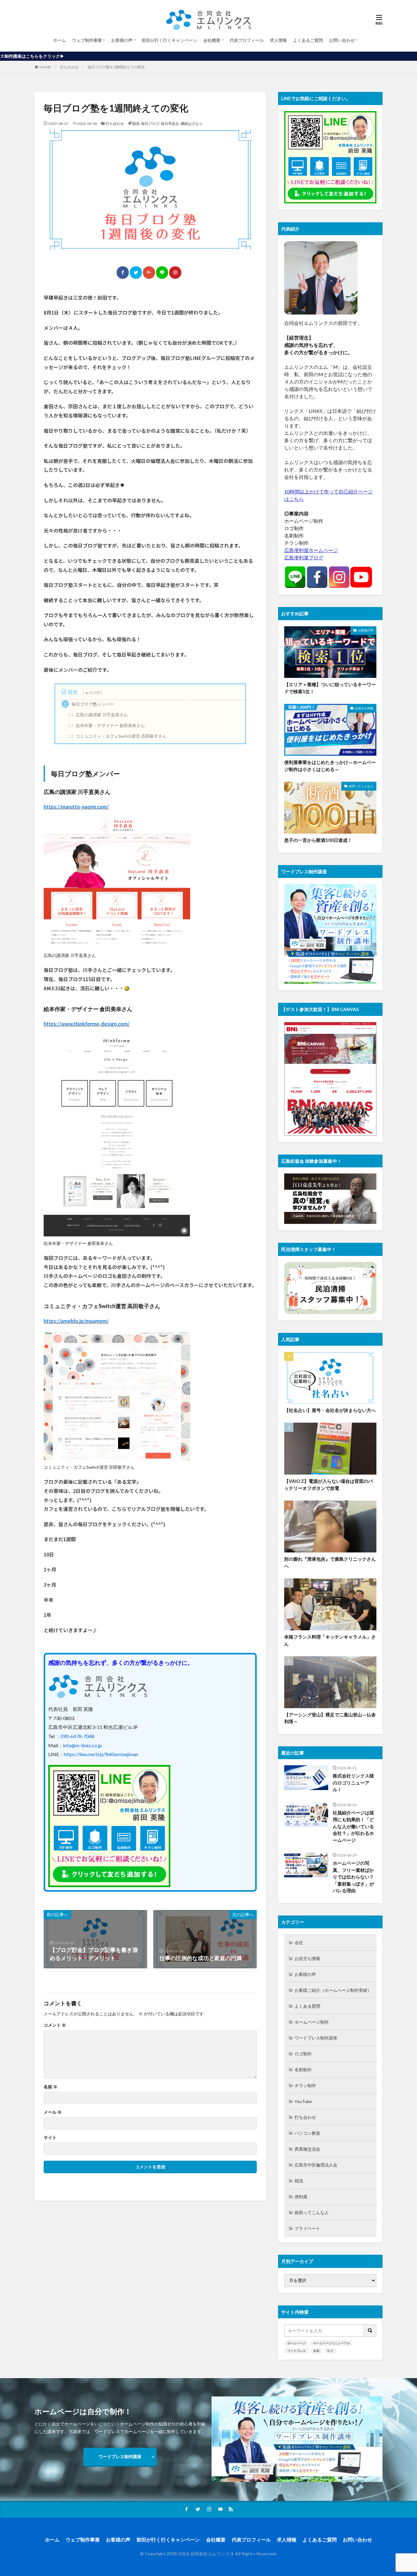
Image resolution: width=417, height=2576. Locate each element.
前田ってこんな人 (361, 786)
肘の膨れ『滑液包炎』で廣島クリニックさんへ (330, 1562)
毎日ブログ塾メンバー (89, 704)
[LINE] (162, 273)
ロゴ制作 (303, 2054)
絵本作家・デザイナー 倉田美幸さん (106, 725)
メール (53, 2112)
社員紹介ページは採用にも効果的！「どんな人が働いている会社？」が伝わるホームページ (353, 1826)
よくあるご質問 (308, 40)
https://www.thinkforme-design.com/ (87, 1024)
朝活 (136, 124)
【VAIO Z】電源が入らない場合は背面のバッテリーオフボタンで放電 (328, 1484)
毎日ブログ (150, 124)
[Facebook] (123, 273)
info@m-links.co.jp (82, 1745)
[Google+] (149, 273)
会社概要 (212, 40)
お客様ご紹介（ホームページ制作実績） (333, 1990)
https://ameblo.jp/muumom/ (76, 1321)
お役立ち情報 (364, 708)
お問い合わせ (342, 40)
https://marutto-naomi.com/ (76, 806)
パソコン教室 (307, 2133)
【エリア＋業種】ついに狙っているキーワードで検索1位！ (330, 688)
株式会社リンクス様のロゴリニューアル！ (353, 1783)
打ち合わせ (69, 67)
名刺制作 (303, 2070)
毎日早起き (170, 124)
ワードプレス (296, 2351)
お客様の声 (122, 40)
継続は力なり (192, 124)
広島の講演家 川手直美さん (98, 715)
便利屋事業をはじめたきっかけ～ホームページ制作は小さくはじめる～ (330, 766)
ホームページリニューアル (332, 2343)
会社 (299, 1943)
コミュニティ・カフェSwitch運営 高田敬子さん (117, 736)
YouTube (303, 2101)
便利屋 (301, 2197)
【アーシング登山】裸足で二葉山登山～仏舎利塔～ (330, 1718)
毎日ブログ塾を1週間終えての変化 (116, 67)
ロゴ (330, 2351)
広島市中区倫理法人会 (316, 2165)
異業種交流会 (307, 2149)
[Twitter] (136, 273)
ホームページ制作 (312, 2022)
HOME (45, 67)
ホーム (60, 40)
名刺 (316, 2351)
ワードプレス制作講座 (316, 2038)
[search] (370, 2331)
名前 (51, 2087)
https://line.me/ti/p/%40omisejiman (101, 1754)
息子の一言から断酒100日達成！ (318, 840)
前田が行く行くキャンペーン (169, 40)
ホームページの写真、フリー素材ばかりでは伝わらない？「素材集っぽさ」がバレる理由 (353, 1877)
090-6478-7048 (77, 1736)
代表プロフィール (247, 40)
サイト (50, 2138)
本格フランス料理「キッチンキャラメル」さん (330, 1640)
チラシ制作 (305, 2085)
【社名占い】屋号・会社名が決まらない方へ (330, 1410)
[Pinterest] (175, 273)
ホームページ (296, 2343)
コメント (55, 2025)
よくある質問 (307, 2006)
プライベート (307, 2228)
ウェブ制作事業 (87, 40)
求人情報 (278, 40)
